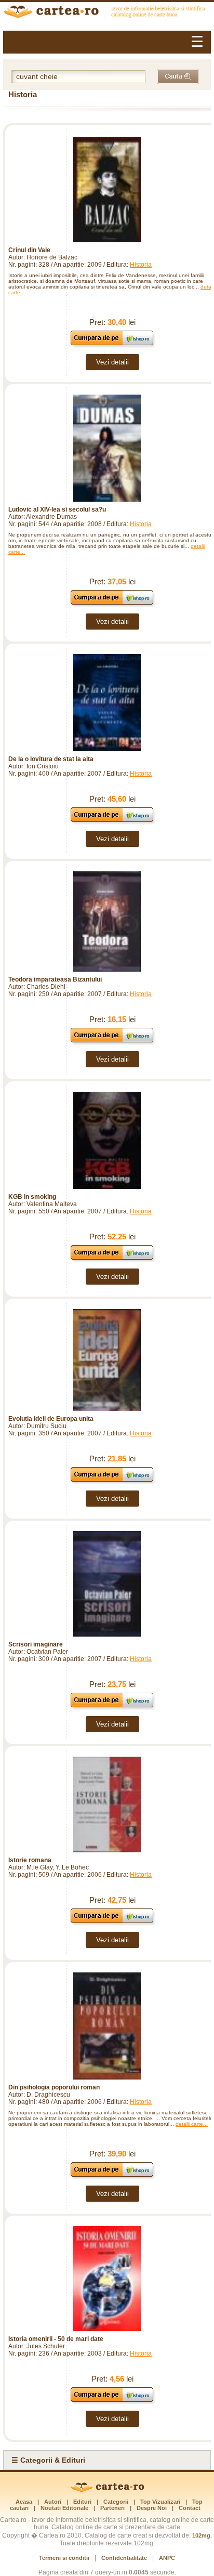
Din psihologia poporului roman (54, 2087)
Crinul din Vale (29, 250)
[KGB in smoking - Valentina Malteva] (107, 1140)
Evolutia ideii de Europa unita (51, 1419)
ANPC (167, 2558)
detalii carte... (192, 2124)
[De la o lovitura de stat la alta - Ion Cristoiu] (107, 703)
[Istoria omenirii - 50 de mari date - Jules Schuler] (107, 2279)
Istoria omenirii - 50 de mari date (56, 2339)
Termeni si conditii (64, 2558)
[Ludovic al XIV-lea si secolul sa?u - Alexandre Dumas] (107, 448)
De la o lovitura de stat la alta (51, 759)
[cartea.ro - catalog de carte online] (107, 13)
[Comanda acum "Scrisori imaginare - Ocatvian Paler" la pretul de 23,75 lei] (112, 1707)
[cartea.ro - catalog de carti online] (107, 2490)
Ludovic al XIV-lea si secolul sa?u (57, 509)
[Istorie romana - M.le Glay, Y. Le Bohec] (107, 1805)
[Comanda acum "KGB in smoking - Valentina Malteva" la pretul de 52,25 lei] (112, 1259)
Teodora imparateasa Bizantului (55, 979)
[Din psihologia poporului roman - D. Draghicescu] (107, 2026)
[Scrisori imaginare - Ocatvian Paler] (107, 1584)
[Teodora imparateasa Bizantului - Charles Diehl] (107, 921)
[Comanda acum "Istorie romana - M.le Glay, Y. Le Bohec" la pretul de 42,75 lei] (112, 1923)
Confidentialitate (124, 2558)
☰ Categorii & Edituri (48, 2460)
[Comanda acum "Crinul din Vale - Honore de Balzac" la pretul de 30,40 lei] (112, 345)
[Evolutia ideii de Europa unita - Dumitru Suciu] (107, 1360)
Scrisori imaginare (36, 1644)
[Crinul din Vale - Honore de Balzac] (107, 190)
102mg (201, 2535)
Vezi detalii (112, 362)
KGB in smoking (32, 1197)
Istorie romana (30, 1860)
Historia (141, 265)
